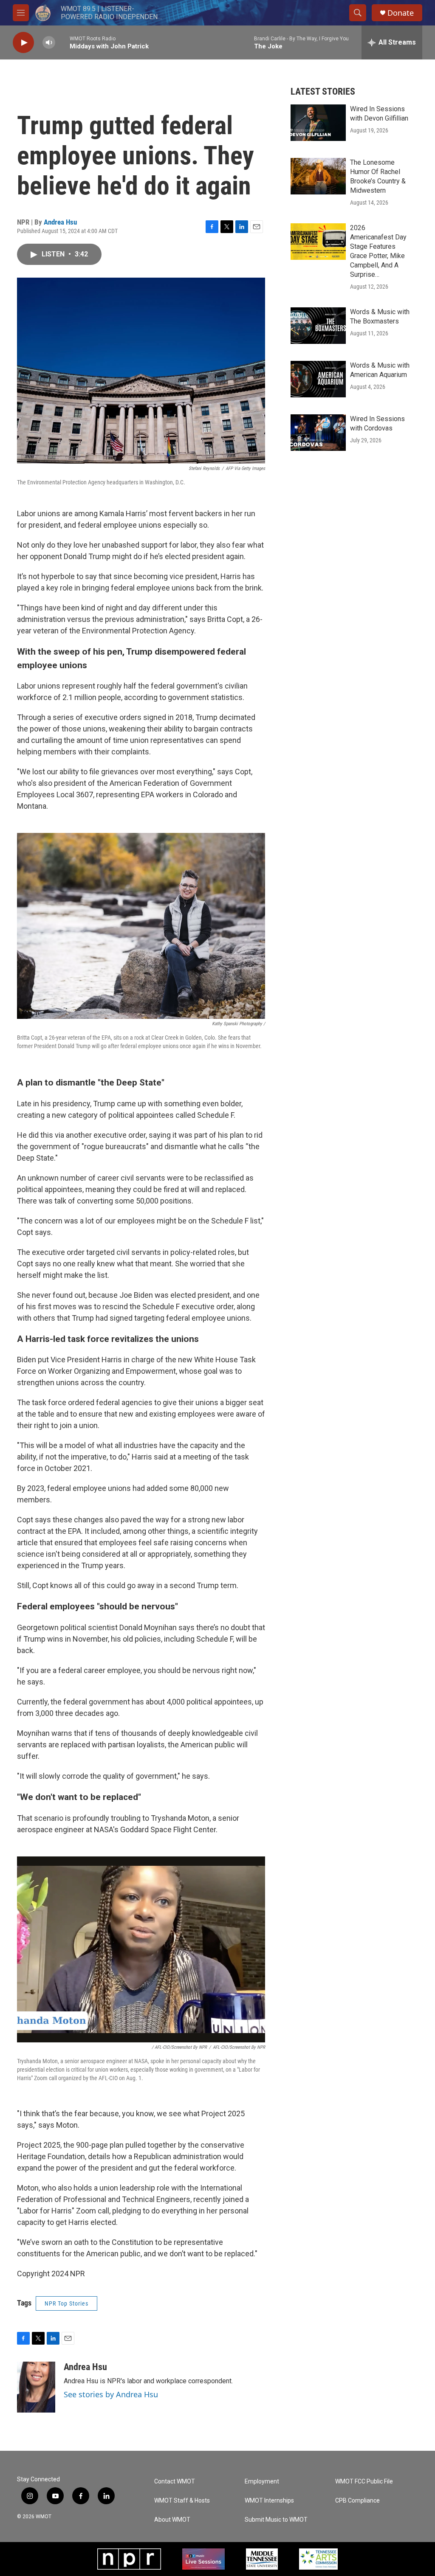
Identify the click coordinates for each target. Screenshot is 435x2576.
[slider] (62, 42)
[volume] (49, 43)
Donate (401, 13)
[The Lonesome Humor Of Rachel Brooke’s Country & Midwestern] (318, 176)
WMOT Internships (269, 2501)
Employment (262, 2482)
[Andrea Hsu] (36, 2387)
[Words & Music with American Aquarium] (318, 379)
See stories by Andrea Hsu (111, 2394)
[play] (23, 43)
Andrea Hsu (60, 222)
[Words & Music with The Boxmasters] (318, 326)
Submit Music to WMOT (276, 2520)
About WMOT (172, 2520)
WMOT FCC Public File (364, 2482)
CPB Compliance (357, 2501)
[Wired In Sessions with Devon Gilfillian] (318, 123)
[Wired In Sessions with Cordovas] (318, 433)
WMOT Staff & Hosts (182, 2501)
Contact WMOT (175, 2482)
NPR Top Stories (66, 2303)
